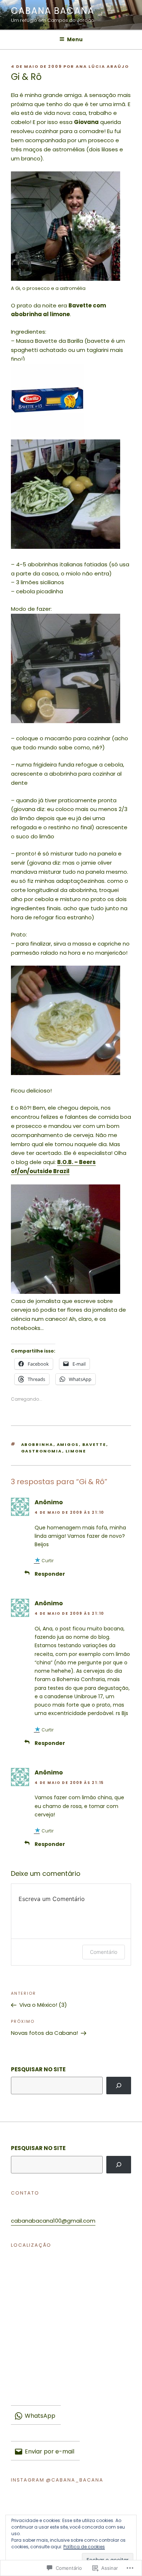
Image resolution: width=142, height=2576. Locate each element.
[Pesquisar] (119, 2086)
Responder (50, 1574)
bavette (94, 1444)
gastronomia (42, 1451)
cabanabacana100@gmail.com (53, 2221)
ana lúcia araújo (102, 66)
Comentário (104, 1952)
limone (76, 1451)
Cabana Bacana (53, 11)
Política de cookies (84, 2547)
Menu (75, 39)
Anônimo (49, 1603)
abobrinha (37, 1444)
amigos (68, 1444)
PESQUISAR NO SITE (38, 2069)
